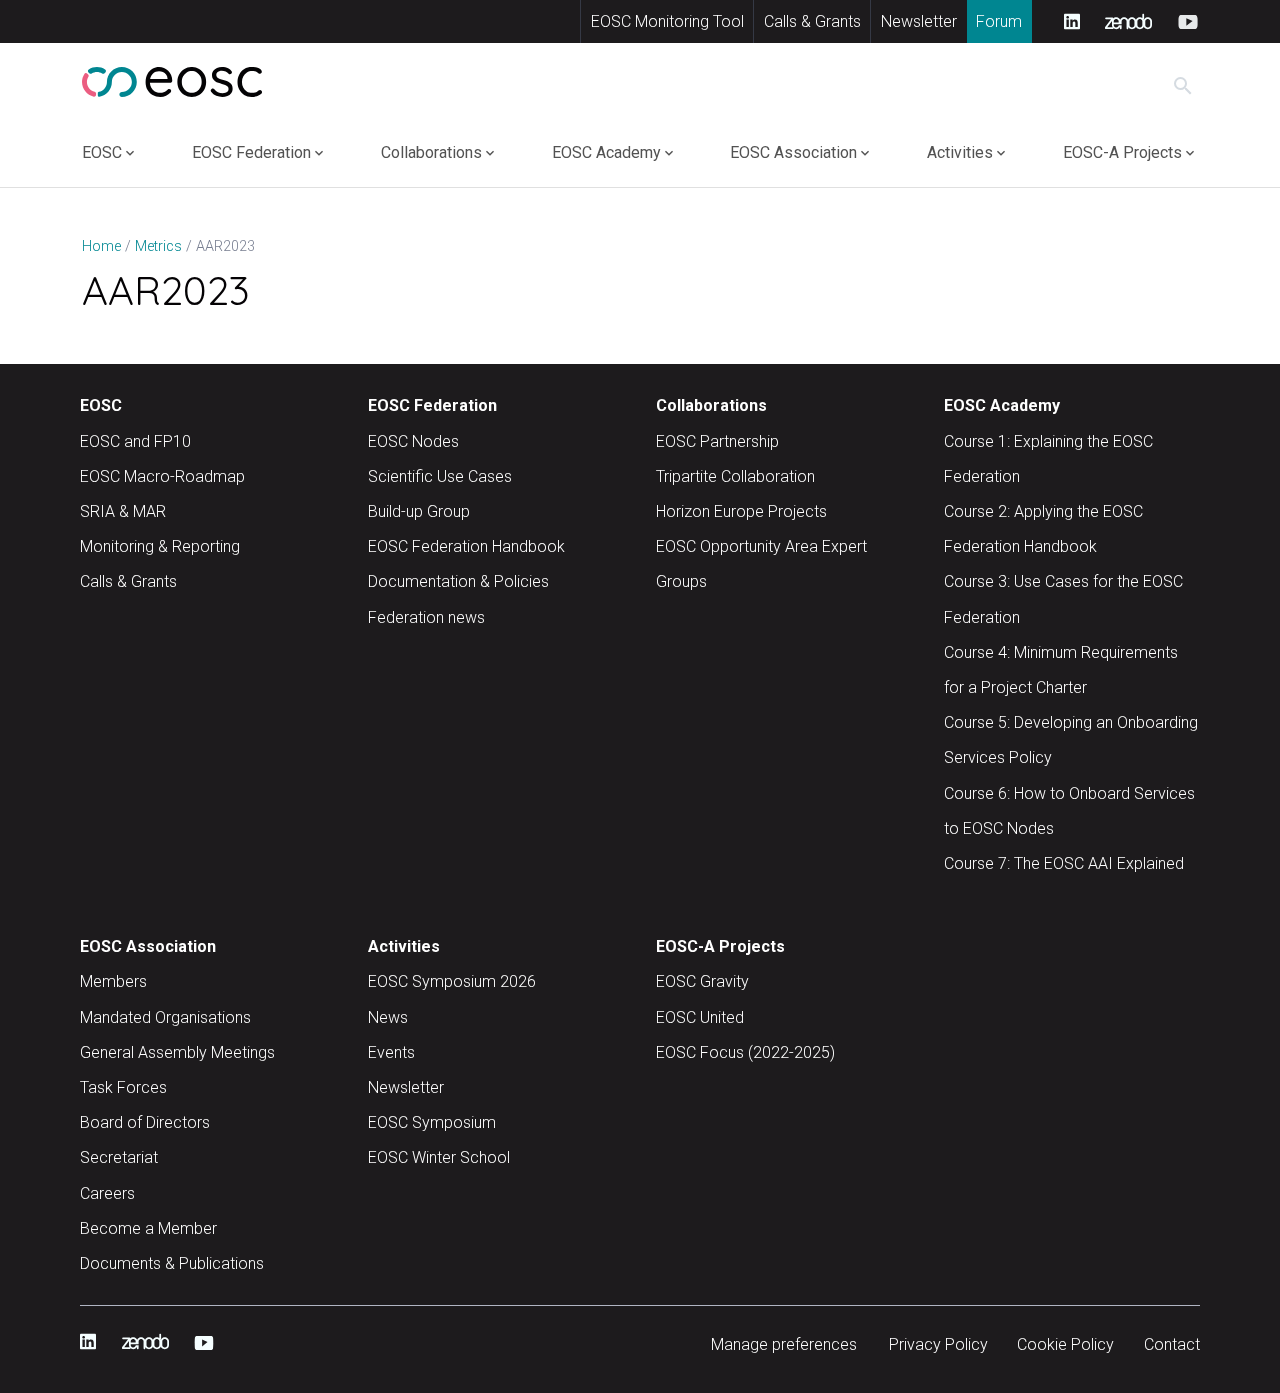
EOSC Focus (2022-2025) (745, 1052)
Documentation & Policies (458, 581)
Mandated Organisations (165, 1017)
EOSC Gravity (702, 981)
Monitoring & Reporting (160, 546)
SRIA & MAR (123, 511)
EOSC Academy (606, 152)
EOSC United (700, 1017)
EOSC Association (793, 152)
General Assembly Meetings (177, 1052)
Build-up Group (419, 511)
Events (391, 1052)
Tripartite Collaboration (735, 476)
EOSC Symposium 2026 (452, 981)
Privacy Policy (938, 1344)
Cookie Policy (1065, 1344)
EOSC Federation (251, 152)
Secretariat (119, 1157)
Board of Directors (145, 1122)
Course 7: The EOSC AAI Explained (1064, 863)
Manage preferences (784, 1344)
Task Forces (123, 1087)
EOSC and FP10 (135, 441)
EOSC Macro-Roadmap (162, 476)
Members (113, 981)
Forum (999, 21)
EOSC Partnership (717, 441)
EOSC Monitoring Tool (667, 21)
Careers (107, 1193)
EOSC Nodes (413, 441)
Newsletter (919, 21)
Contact (1172, 1344)
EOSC (102, 152)
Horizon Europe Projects (741, 511)
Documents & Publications (172, 1263)
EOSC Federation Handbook (466, 546)
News (388, 1017)
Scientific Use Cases (440, 476)
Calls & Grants (812, 21)
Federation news (426, 617)
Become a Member (148, 1228)
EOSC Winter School (439, 1157)
